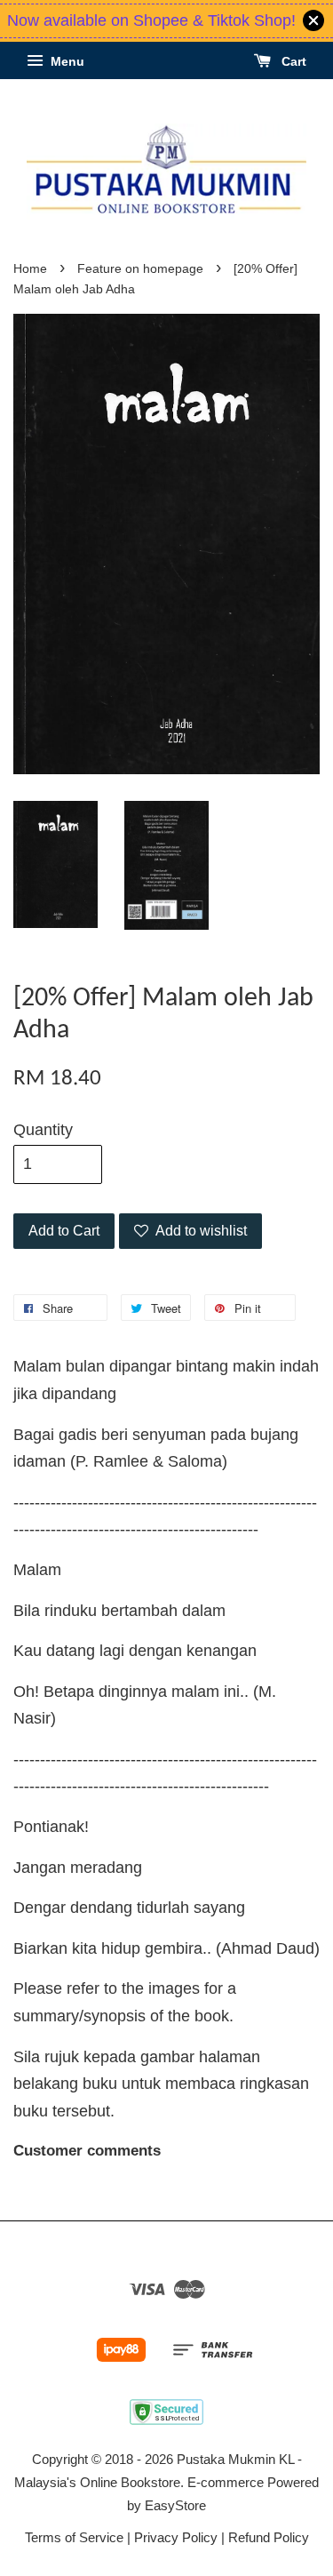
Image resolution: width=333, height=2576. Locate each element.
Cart (292, 61)
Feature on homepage (140, 269)
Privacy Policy (176, 2537)
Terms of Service (74, 2537)
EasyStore (175, 2505)
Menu (66, 61)
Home (30, 269)
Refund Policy (269, 2537)
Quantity (43, 1130)
